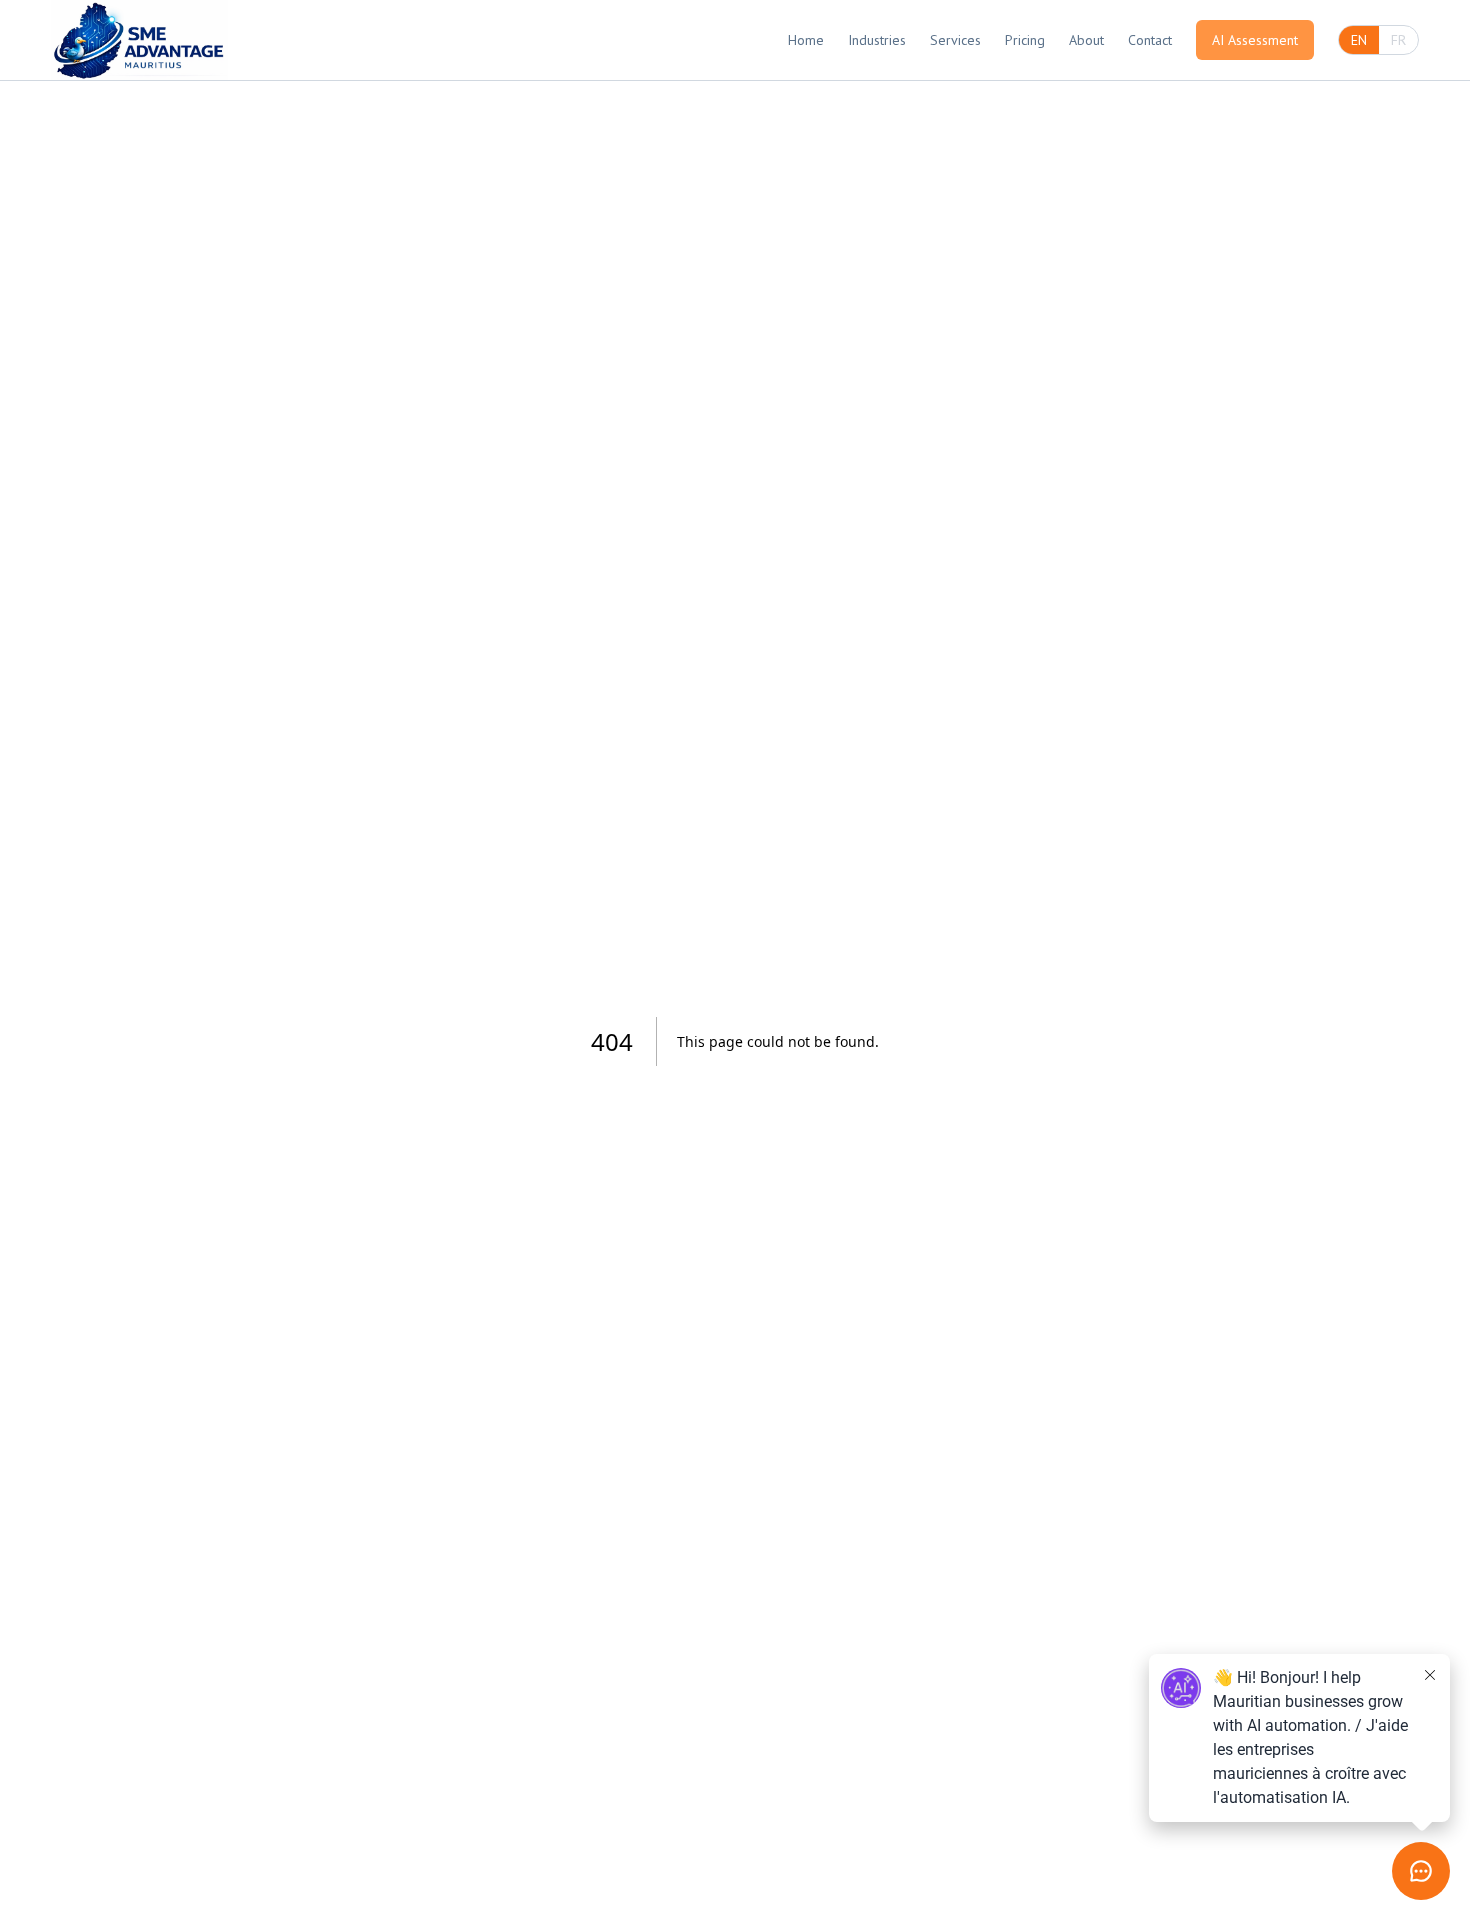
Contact (1150, 40)
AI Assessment (1255, 40)
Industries (877, 40)
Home (806, 40)
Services (955, 40)
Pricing (1025, 40)
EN (1359, 40)
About (1086, 40)
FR (1398, 40)
